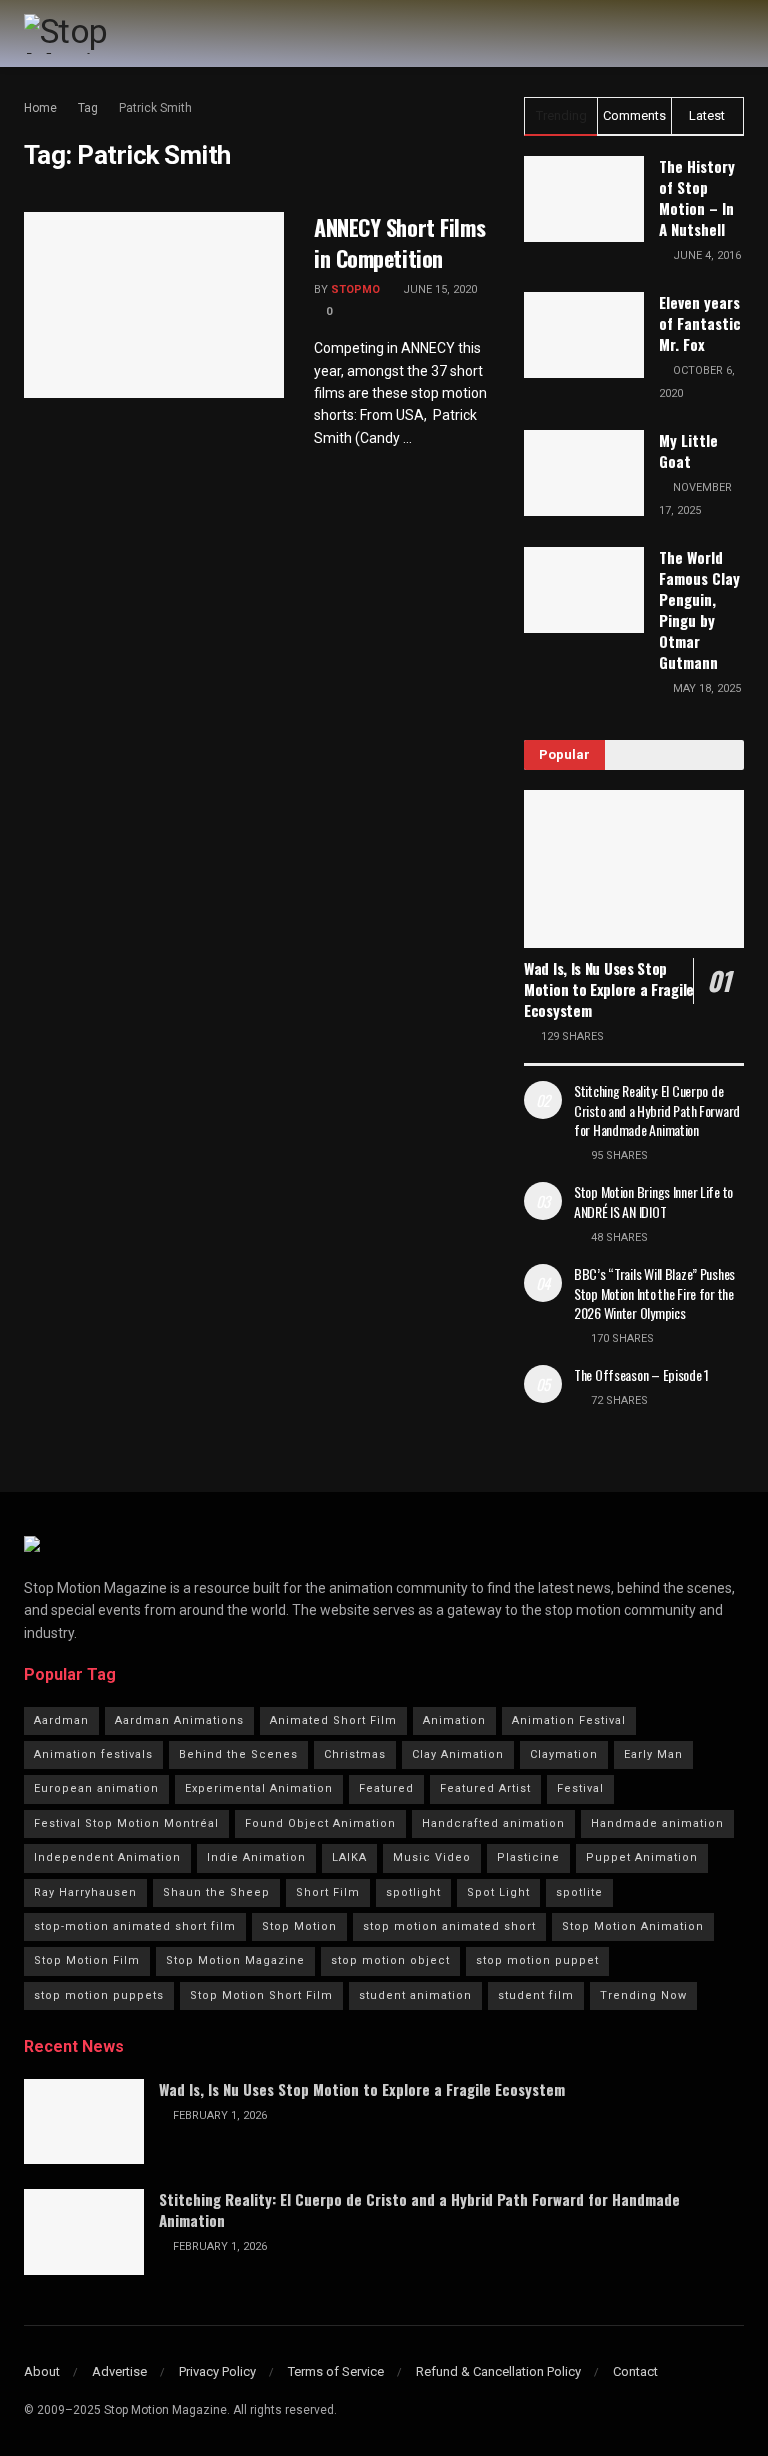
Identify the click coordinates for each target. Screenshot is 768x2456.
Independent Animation (107, 1857)
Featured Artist (485, 1788)
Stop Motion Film (87, 1960)
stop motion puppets (99, 1995)
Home (40, 108)
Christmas (355, 1754)
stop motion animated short (449, 1926)
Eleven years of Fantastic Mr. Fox (700, 323)
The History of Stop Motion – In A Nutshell (697, 197)
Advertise (119, 2371)
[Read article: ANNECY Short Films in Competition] (154, 305)
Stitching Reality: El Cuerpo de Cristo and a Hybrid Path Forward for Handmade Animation (657, 1110)
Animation (454, 1720)
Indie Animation (256, 1857)
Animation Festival (569, 1720)
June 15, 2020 (438, 289)
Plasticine (528, 1857)
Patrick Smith (155, 108)
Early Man (653, 1754)
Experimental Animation (259, 1788)
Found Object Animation (320, 1823)
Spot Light (498, 1892)
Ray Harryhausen (85, 1892)
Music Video (432, 1857)
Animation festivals (93, 1754)
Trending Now (643, 1995)
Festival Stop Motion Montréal (126, 1823)
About (42, 2371)
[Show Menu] (735, 33)
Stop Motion (299, 1926)
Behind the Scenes (238, 1754)
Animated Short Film (333, 1720)
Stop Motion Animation (633, 1926)
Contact (635, 2371)
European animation (96, 1788)
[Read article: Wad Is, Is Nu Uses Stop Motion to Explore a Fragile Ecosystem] (634, 868)
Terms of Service (336, 2371)
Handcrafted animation (493, 1823)
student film (536, 1995)
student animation (415, 1995)
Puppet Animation (642, 1857)
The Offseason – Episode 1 (641, 1374)
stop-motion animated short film (135, 1926)
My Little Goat (688, 450)
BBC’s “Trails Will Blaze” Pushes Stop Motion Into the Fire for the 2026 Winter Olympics (654, 1293)
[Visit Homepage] (108, 34)
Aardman (61, 1720)
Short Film (328, 1892)
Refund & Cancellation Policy (498, 2371)
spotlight (413, 1892)
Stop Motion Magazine (235, 1960)
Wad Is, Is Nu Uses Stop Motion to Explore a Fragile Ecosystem (609, 989)
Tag (88, 108)
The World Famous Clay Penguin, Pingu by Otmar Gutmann (699, 609)
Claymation (564, 1754)
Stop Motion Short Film (261, 1995)
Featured (386, 1788)
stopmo (355, 289)
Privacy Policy (217, 2371)
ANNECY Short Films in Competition (399, 242)
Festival (580, 1788)
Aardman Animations (179, 1720)
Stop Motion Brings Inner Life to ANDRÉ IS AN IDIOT (653, 1201)
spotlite (579, 1892)
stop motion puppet (537, 1960)
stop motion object (390, 1960)
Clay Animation (458, 1754)
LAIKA (349, 1857)
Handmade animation (657, 1823)
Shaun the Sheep (216, 1892)
